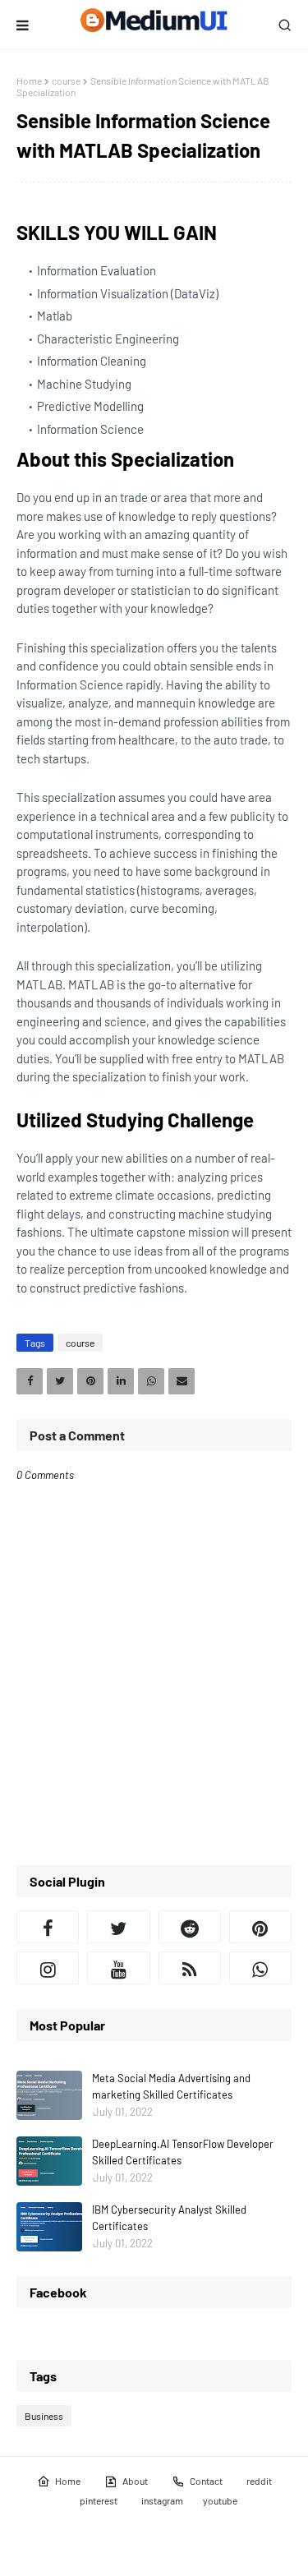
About (135, 2481)
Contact (206, 2481)
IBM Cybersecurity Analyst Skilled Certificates (169, 2218)
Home (29, 81)
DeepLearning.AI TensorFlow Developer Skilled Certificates (183, 2152)
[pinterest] (260, 1927)
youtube (220, 2500)
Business (44, 2416)
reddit (259, 2481)
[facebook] (48, 1927)
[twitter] (118, 1927)
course (66, 81)
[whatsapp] (260, 1968)
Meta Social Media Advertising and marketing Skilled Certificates (171, 2086)
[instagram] (48, 1968)
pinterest (99, 2500)
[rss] (190, 1968)
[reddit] (190, 1927)
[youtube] (118, 1968)
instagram (162, 2500)
